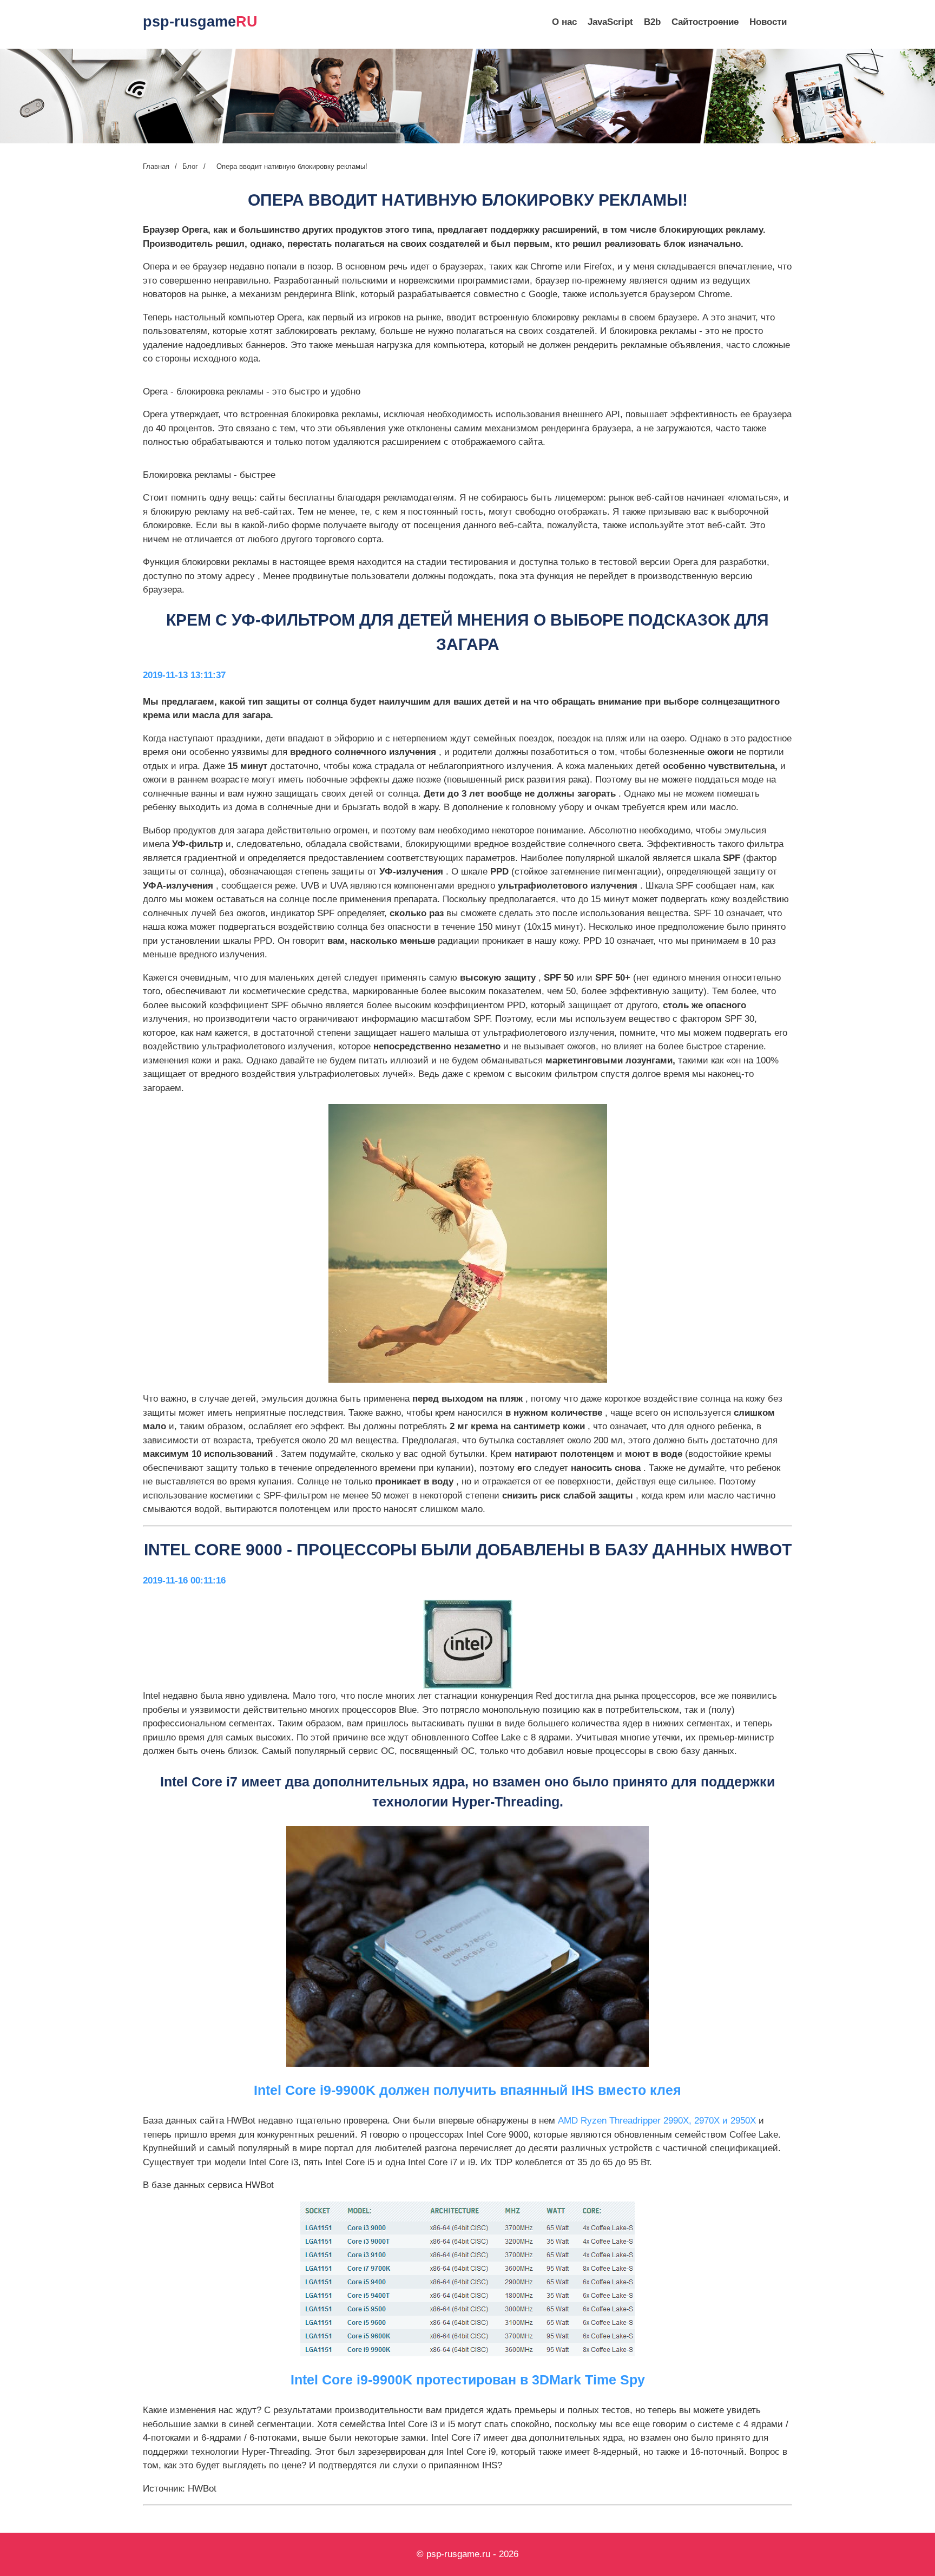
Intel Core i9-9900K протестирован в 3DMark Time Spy (468, 2380)
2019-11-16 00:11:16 (184, 1581)
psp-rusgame (200, 22)
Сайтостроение (705, 22)
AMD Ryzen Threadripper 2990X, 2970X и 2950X (658, 2121)
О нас (564, 22)
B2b (652, 22)
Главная (156, 166)
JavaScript (610, 22)
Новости (768, 22)
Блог (190, 166)
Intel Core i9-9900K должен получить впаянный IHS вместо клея (467, 2090)
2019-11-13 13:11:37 (184, 675)
